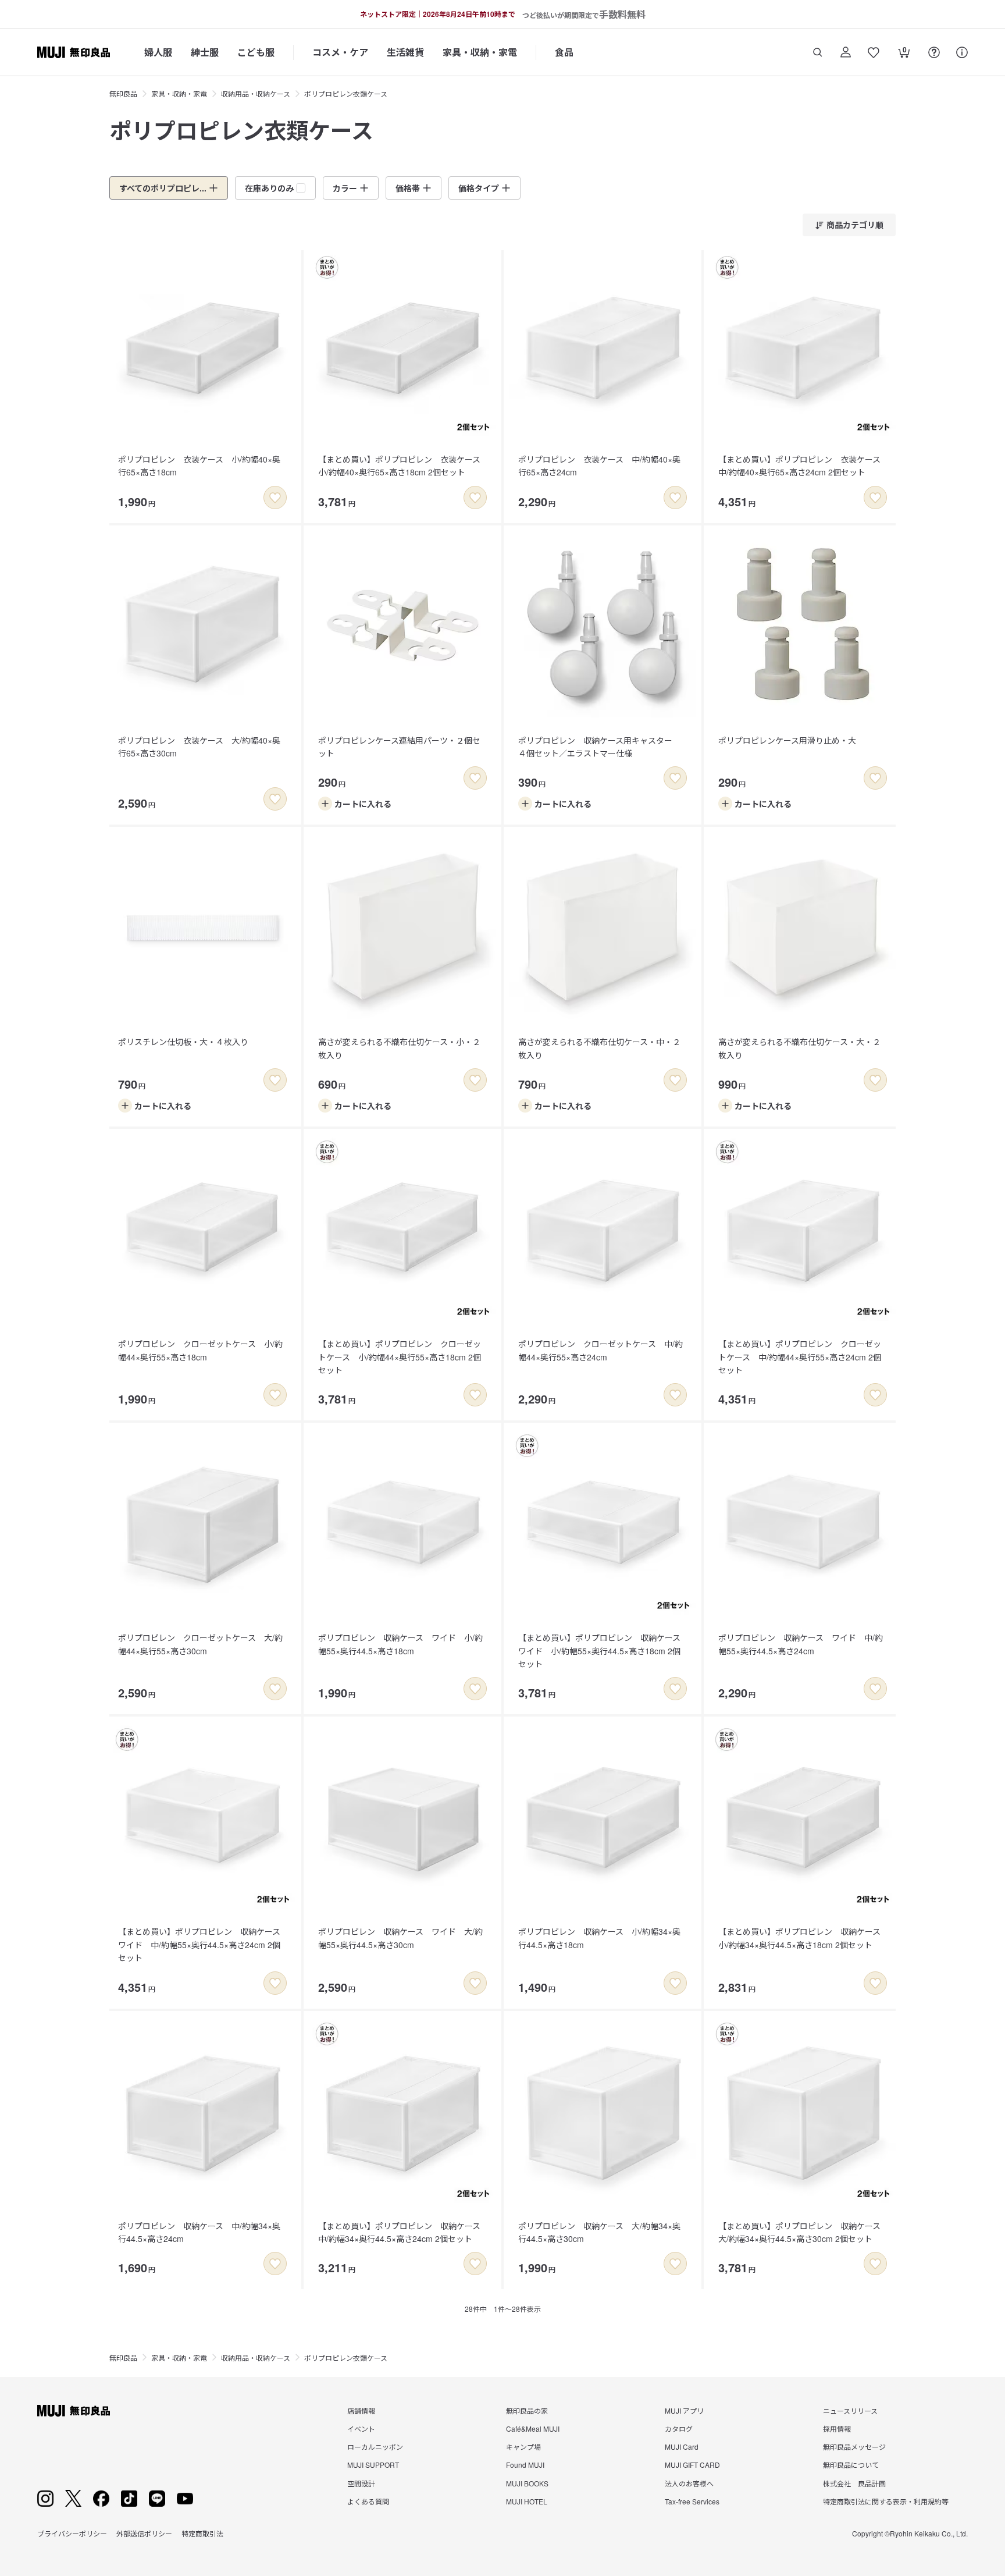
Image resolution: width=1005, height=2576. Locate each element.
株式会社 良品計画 (854, 2483)
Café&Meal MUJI (533, 2428)
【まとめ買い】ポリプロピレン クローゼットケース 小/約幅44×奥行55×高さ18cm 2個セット (400, 1357)
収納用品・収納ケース (256, 93)
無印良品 (123, 93)
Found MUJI (525, 2465)
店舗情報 (361, 2410)
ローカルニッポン (375, 2447)
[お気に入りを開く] (874, 52)
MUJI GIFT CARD (692, 2465)
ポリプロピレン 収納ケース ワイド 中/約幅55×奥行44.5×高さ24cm (801, 1644)
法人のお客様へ (689, 2483)
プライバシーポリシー (72, 2533)
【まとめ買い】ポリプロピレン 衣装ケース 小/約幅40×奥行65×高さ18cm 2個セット (403, 466)
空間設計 (361, 2483)
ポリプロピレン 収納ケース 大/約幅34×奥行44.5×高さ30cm (599, 2232)
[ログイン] (846, 52)
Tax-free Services (692, 2501)
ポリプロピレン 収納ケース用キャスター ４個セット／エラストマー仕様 (599, 747)
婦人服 (158, 52)
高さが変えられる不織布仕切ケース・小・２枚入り (399, 1048)
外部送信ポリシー (144, 2533)
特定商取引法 (202, 2533)
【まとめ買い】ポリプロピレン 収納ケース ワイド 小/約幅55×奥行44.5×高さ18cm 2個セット (603, 1651)
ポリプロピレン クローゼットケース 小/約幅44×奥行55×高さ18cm (200, 1350)
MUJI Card (682, 2447)
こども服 (256, 52)
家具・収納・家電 (480, 52)
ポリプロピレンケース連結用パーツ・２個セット (399, 747)
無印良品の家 (527, 2410)
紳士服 (205, 52)
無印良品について (851, 2465)
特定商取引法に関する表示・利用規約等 (886, 2501)
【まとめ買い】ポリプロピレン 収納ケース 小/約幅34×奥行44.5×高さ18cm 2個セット (803, 1938)
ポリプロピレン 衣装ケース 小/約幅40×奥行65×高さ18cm (199, 466)
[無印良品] (74, 2411)
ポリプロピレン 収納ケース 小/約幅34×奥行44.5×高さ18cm (599, 1938)
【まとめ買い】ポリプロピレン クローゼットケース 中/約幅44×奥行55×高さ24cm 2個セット (800, 1357)
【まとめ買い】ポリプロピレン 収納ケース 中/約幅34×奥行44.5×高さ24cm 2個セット (403, 2232)
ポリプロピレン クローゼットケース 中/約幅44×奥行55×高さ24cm (600, 1350)
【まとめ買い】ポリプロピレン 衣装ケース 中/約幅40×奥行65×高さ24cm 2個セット (803, 466)
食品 (564, 52)
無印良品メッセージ (854, 2447)
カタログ (679, 2428)
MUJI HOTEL (527, 2501)
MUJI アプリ (684, 2410)
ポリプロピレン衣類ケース (346, 93)
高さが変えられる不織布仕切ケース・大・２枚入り (799, 1048)
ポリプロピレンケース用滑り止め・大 (787, 740)
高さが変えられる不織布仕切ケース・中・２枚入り (599, 1048)
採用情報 (837, 2428)
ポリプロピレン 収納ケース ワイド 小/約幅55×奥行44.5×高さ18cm (400, 1644)
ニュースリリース (850, 2410)
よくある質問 (368, 2501)
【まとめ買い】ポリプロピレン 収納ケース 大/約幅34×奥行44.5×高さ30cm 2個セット (803, 2232)
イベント (361, 2428)
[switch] (275, 498)
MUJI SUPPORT (373, 2465)
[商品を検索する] (818, 52)
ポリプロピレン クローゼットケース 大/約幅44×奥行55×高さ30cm (200, 1644)
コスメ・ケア (340, 52)
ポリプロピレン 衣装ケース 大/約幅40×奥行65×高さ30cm (199, 747)
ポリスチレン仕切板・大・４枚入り (183, 1042)
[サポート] (962, 52)
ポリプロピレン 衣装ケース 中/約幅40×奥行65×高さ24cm (599, 466)
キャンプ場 (523, 2447)
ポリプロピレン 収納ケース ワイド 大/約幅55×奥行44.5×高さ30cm (400, 1938)
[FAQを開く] (934, 52)
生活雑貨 (405, 52)
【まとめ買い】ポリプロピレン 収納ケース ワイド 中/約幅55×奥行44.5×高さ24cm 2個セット (203, 1944)
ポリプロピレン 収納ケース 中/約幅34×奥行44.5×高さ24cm (199, 2232)
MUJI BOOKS (527, 2483)
